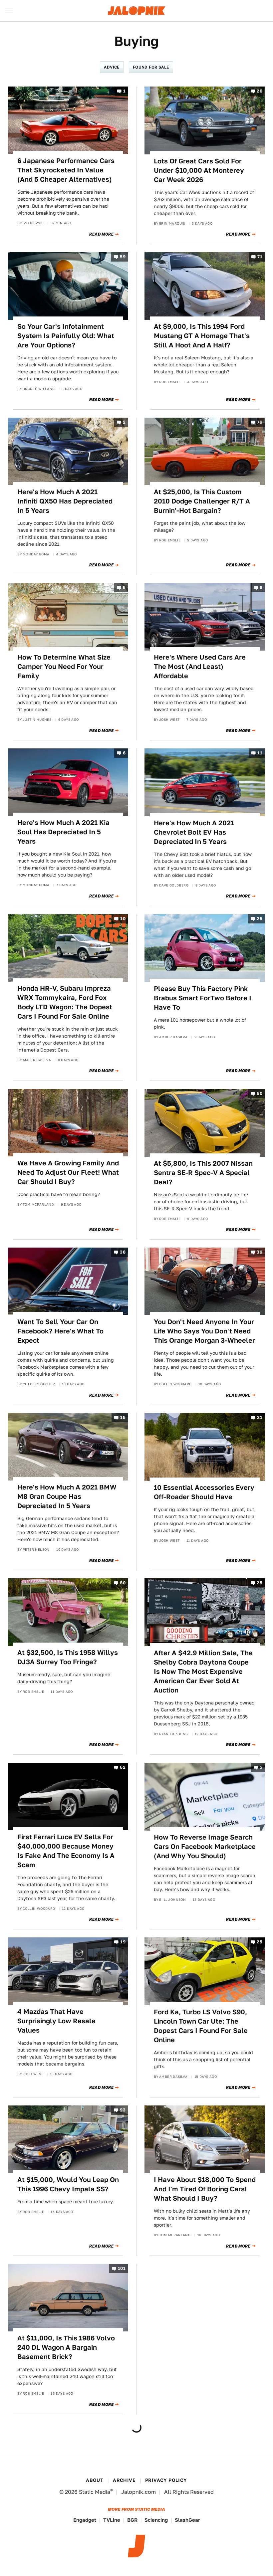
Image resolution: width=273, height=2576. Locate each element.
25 (260, 919)
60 (260, 1094)
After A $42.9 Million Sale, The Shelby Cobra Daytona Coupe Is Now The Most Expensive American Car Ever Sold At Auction (203, 1672)
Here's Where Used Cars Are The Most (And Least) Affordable (200, 667)
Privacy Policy (166, 2480)
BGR (132, 2520)
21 (260, 1418)
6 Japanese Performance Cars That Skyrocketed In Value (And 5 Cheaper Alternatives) (66, 170)
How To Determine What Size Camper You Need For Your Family (64, 667)
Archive (124, 2480)
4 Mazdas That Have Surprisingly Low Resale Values (56, 2021)
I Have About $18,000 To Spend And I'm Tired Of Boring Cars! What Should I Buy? (205, 2189)
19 (123, 1942)
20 (260, 91)
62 (123, 1767)
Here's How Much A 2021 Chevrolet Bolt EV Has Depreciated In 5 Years (194, 832)
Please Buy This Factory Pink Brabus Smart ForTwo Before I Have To (203, 998)
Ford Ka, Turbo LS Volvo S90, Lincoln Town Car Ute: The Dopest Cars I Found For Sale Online (201, 2026)
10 (123, 919)
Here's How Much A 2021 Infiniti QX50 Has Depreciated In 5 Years (65, 501)
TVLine (112, 2520)
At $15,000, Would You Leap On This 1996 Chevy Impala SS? (68, 2184)
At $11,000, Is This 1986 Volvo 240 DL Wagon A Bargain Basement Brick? (66, 2347)
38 (123, 1252)
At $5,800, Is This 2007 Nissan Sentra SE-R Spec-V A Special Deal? (203, 1173)
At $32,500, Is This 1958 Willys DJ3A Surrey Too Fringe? (68, 1657)
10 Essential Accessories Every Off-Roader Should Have (204, 1492)
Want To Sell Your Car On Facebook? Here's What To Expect (60, 1331)
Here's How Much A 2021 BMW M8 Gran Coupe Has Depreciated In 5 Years (67, 1496)
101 (122, 2269)
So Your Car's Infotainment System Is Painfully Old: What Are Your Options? (66, 336)
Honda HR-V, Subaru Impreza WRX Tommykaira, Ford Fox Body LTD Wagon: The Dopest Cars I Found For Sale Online (65, 1002)
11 (260, 753)
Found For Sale (151, 67)
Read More (101, 234)
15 (123, 1418)
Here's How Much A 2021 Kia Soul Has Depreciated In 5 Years (63, 832)
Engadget (85, 2520)
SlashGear (187, 2520)
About (95, 2480)
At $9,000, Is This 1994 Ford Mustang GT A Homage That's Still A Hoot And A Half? (202, 336)
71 (260, 257)
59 (123, 257)
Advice (112, 67)
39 (260, 1252)
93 (123, 2110)
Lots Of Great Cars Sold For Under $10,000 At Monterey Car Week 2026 (199, 170)
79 (260, 422)
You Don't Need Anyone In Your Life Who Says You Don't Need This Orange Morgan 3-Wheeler (204, 1331)
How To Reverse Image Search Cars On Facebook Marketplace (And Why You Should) (205, 1847)
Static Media (95, 2492)
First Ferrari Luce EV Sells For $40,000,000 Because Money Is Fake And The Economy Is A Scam (66, 1851)
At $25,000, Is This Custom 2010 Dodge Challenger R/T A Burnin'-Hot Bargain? (202, 501)
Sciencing (156, 2520)
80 (123, 1583)
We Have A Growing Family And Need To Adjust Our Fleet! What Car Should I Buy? (68, 1172)
